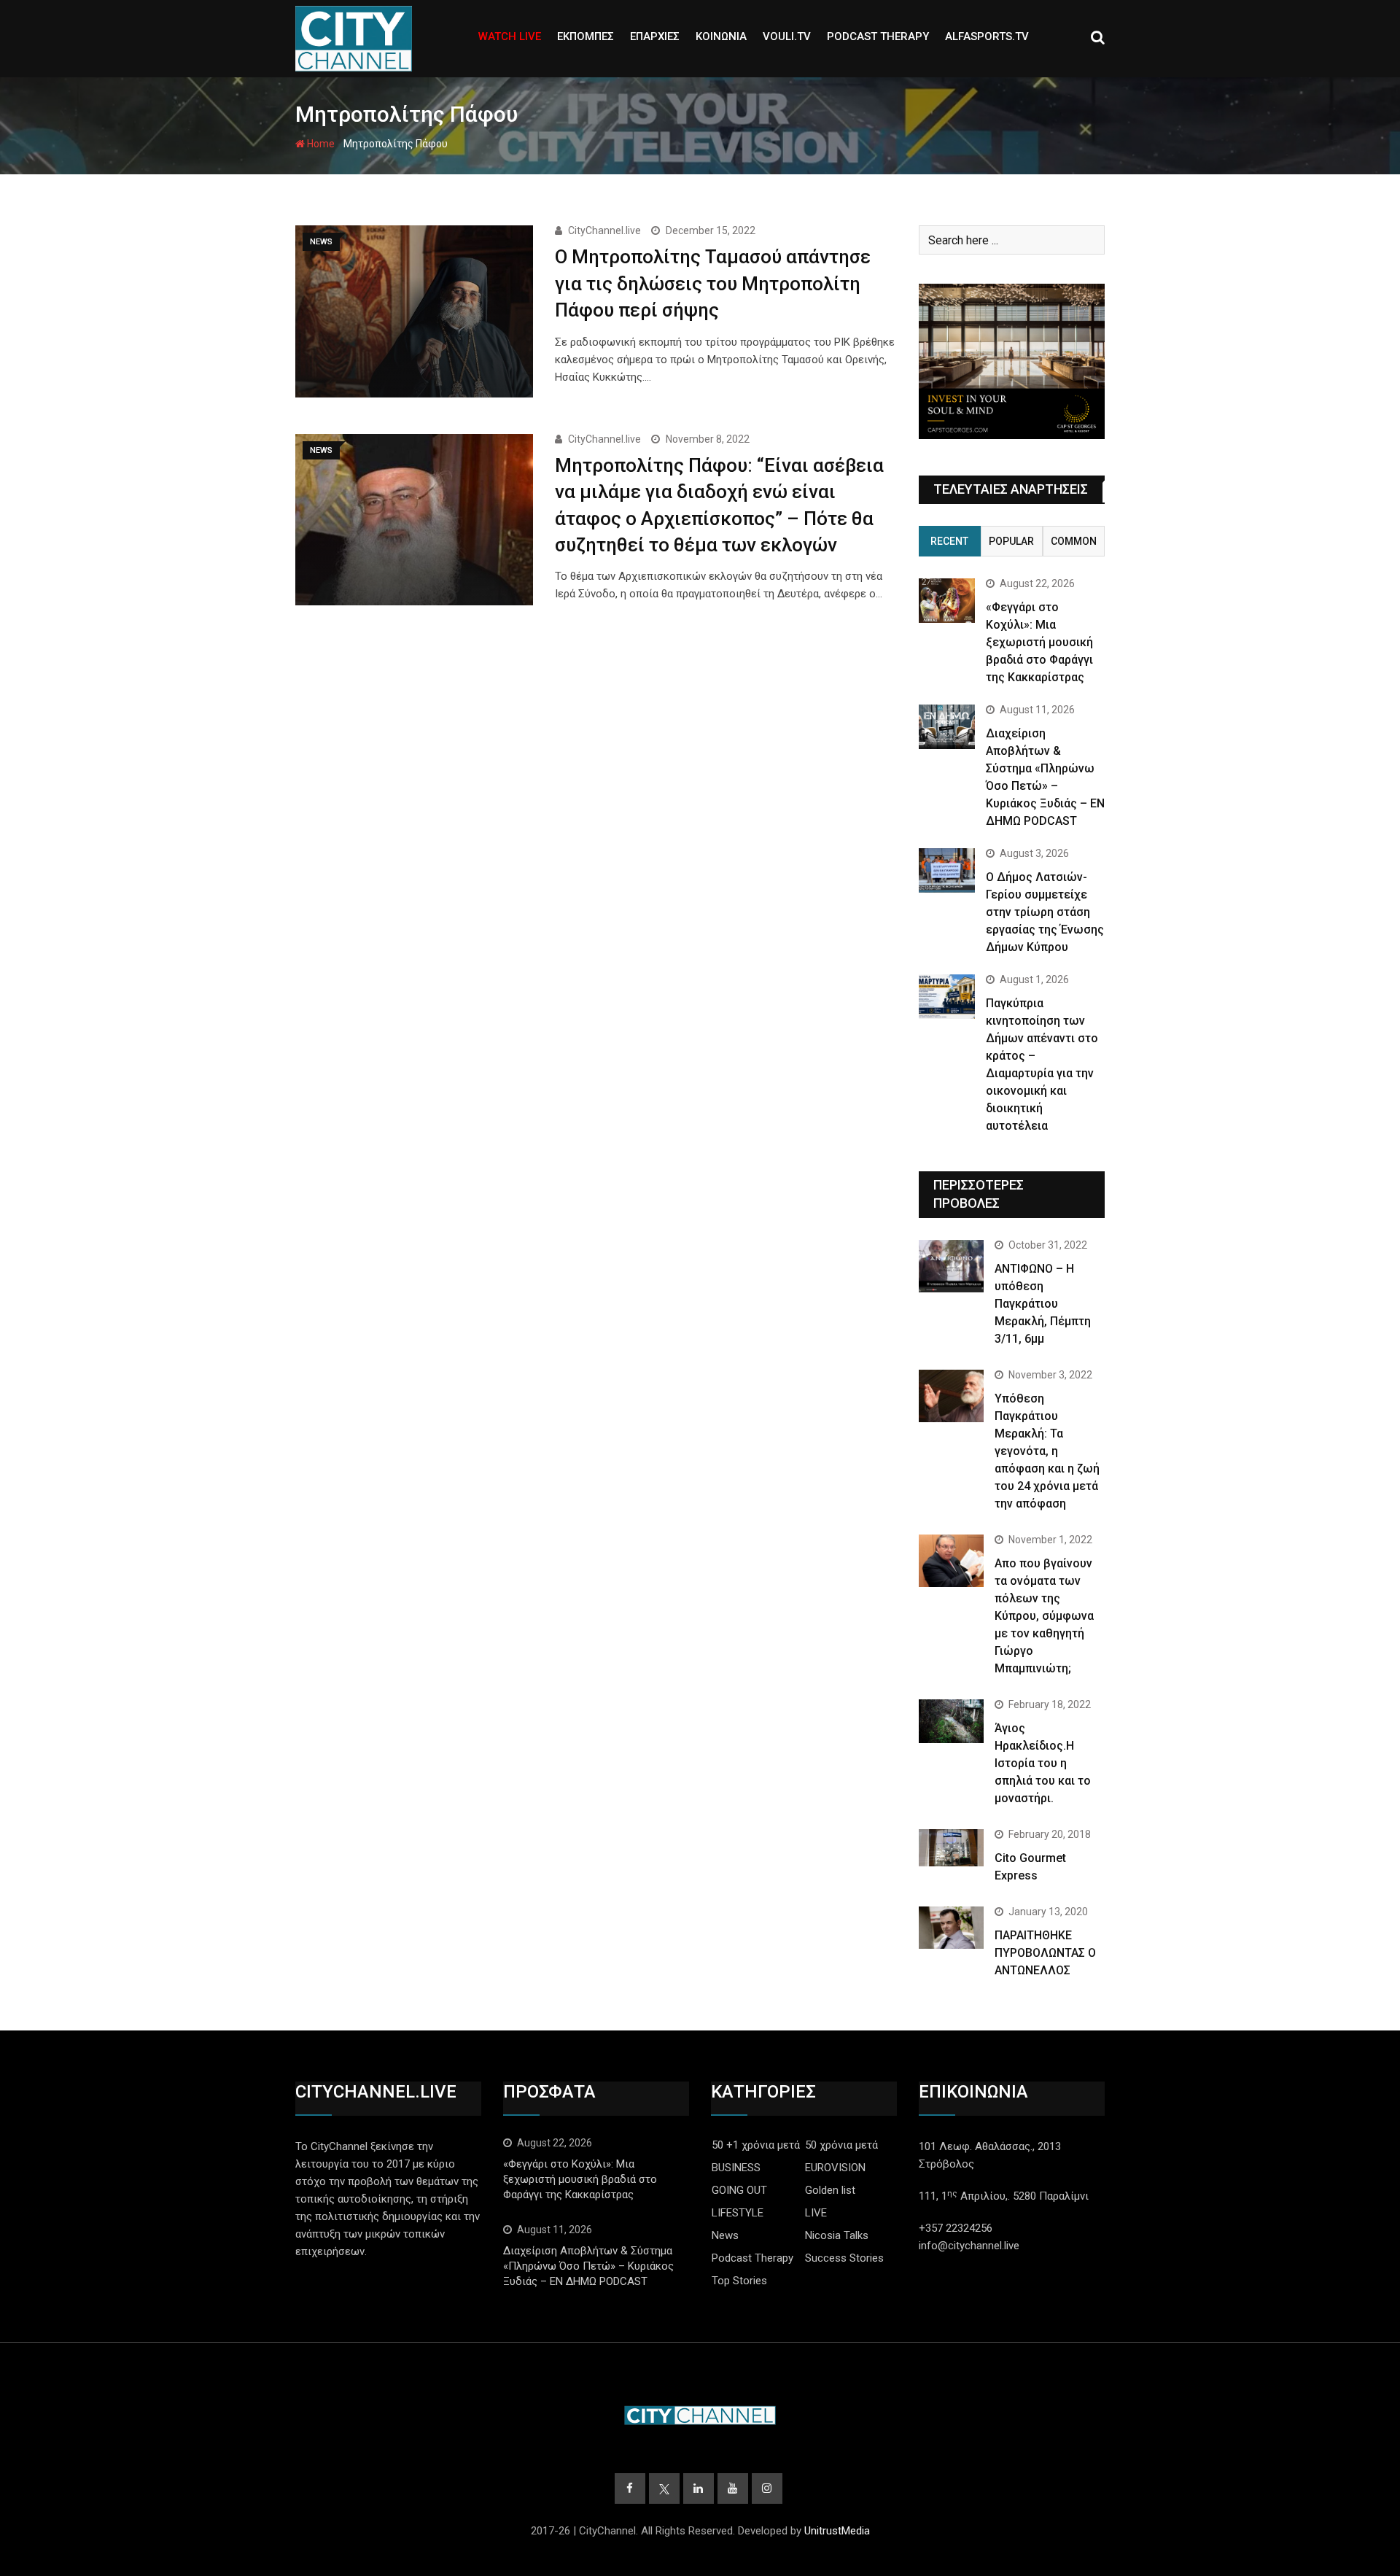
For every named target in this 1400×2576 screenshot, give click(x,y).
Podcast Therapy (752, 2258)
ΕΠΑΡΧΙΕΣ (655, 36)
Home (320, 144)
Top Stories (739, 2281)
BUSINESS (736, 2168)
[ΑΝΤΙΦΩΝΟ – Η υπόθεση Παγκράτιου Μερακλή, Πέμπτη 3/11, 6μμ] (951, 1266)
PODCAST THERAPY (878, 36)
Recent (949, 541)
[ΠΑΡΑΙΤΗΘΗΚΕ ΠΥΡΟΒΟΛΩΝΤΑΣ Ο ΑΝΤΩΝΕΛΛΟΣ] (951, 1928)
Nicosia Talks (837, 2235)
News (725, 2235)
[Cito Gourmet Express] (951, 1847)
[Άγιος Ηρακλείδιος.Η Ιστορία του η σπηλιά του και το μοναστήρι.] (951, 1721)
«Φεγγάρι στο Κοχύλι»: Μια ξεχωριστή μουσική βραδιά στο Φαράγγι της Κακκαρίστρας (1039, 642)
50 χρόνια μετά (841, 2145)
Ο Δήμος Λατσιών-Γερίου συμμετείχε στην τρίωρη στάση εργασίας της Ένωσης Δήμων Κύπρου (1045, 912)
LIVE (816, 2213)
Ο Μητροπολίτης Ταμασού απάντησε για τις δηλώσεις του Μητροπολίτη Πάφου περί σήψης (713, 283)
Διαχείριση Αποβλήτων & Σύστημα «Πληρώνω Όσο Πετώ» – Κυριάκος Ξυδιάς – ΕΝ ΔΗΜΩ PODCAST (588, 2266)
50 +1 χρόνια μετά (756, 2145)
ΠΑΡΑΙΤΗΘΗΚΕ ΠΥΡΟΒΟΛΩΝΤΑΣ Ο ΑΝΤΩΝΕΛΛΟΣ (1045, 1953)
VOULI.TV (787, 36)
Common (1074, 541)
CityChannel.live (604, 230)
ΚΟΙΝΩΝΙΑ (721, 36)
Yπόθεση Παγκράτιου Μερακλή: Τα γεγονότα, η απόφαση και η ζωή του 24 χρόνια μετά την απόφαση (1047, 1451)
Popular (1011, 541)
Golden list (830, 2190)
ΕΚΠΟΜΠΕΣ (586, 36)
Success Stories (844, 2258)
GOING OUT (739, 2190)
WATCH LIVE (510, 36)
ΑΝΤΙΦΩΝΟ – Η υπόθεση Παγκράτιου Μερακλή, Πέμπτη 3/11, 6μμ (1043, 1304)
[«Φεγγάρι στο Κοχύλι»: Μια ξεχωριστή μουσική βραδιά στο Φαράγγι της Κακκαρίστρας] (947, 601)
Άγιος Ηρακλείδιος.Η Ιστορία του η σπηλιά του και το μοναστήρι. (1043, 1763)
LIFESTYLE (738, 2213)
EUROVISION (835, 2168)
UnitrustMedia (837, 2531)
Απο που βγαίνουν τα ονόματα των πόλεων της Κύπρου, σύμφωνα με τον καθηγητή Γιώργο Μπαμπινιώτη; (1044, 1616)
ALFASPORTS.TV (987, 36)
